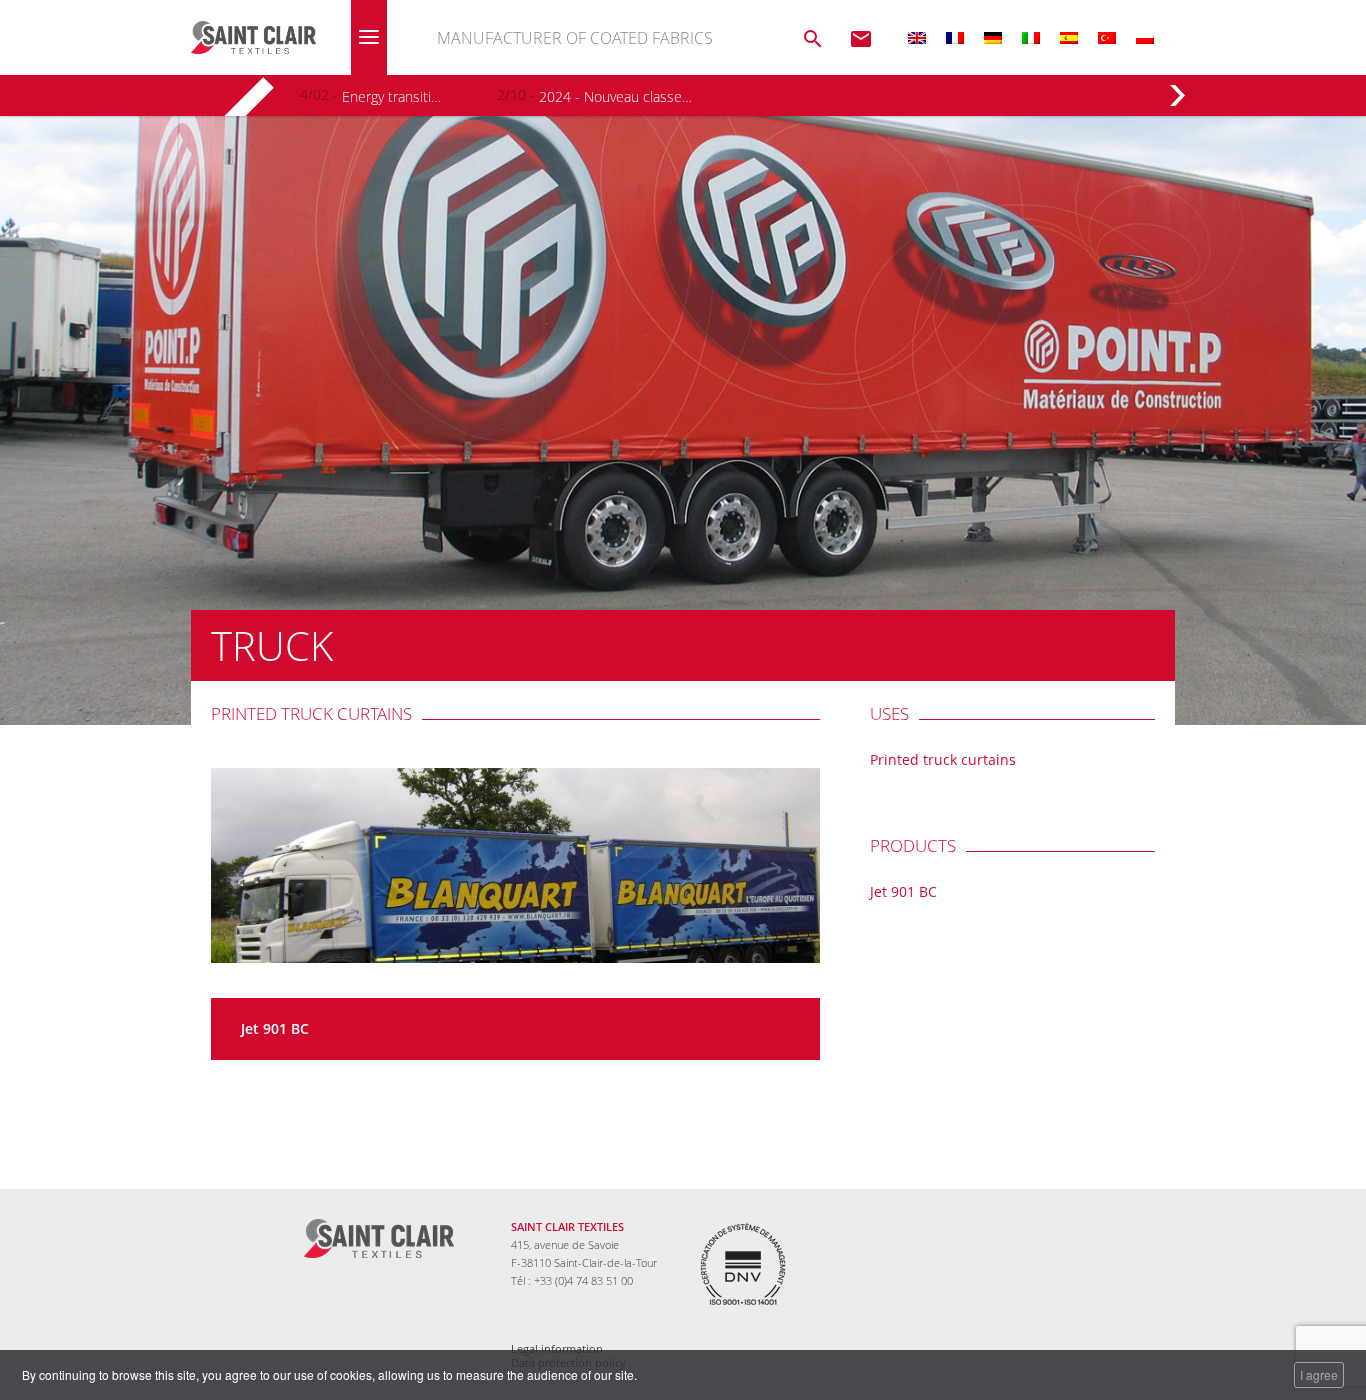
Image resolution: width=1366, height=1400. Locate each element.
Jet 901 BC (275, 1028)
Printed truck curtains (311, 713)
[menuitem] (917, 37)
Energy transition (393, 96)
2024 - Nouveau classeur (615, 96)
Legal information (557, 1349)
